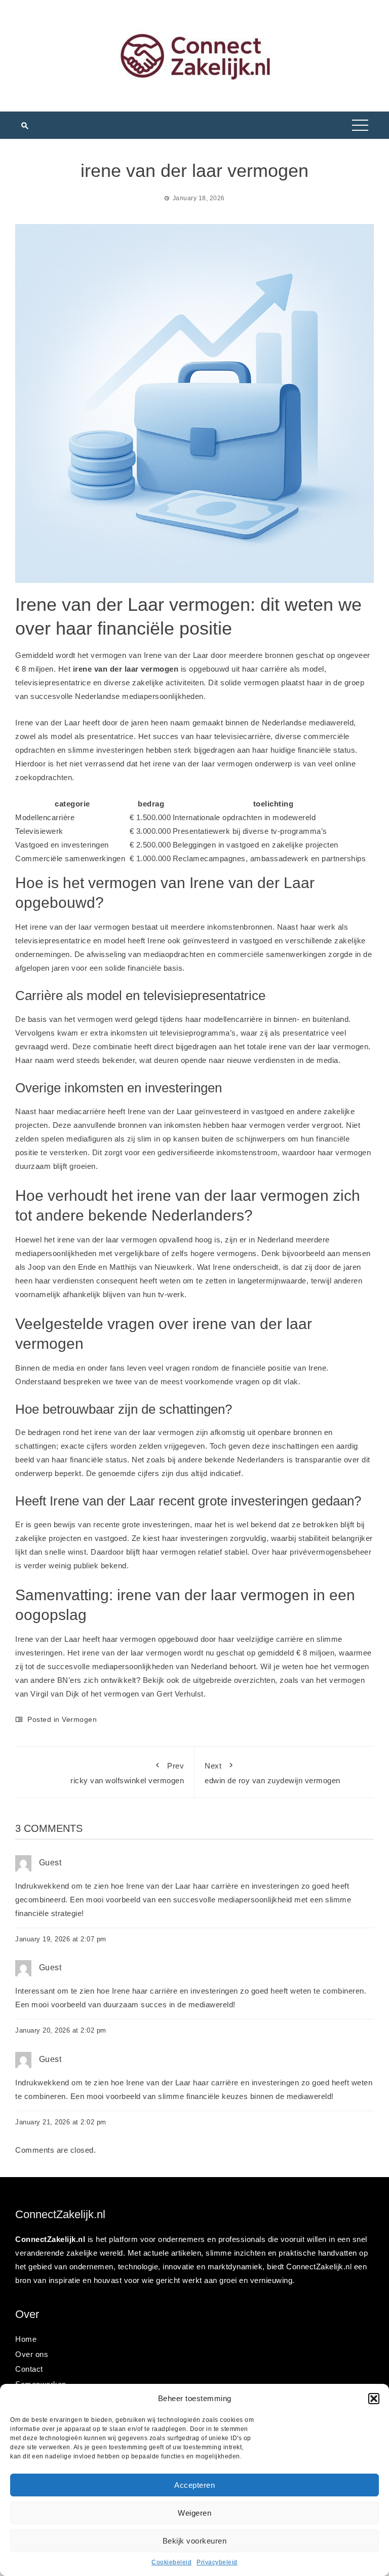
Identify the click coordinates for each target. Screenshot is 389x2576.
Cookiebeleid (171, 2562)
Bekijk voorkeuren (195, 2541)
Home (26, 2339)
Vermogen (79, 1719)
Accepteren (194, 2485)
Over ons (32, 2354)
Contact (29, 2369)
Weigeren (194, 2513)
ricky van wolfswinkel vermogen (127, 1773)
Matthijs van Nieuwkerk (151, 1267)
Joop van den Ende (62, 1267)
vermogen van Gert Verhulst (154, 1694)
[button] (374, 2399)
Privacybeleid (217, 2562)
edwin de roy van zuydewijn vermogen (273, 1773)
